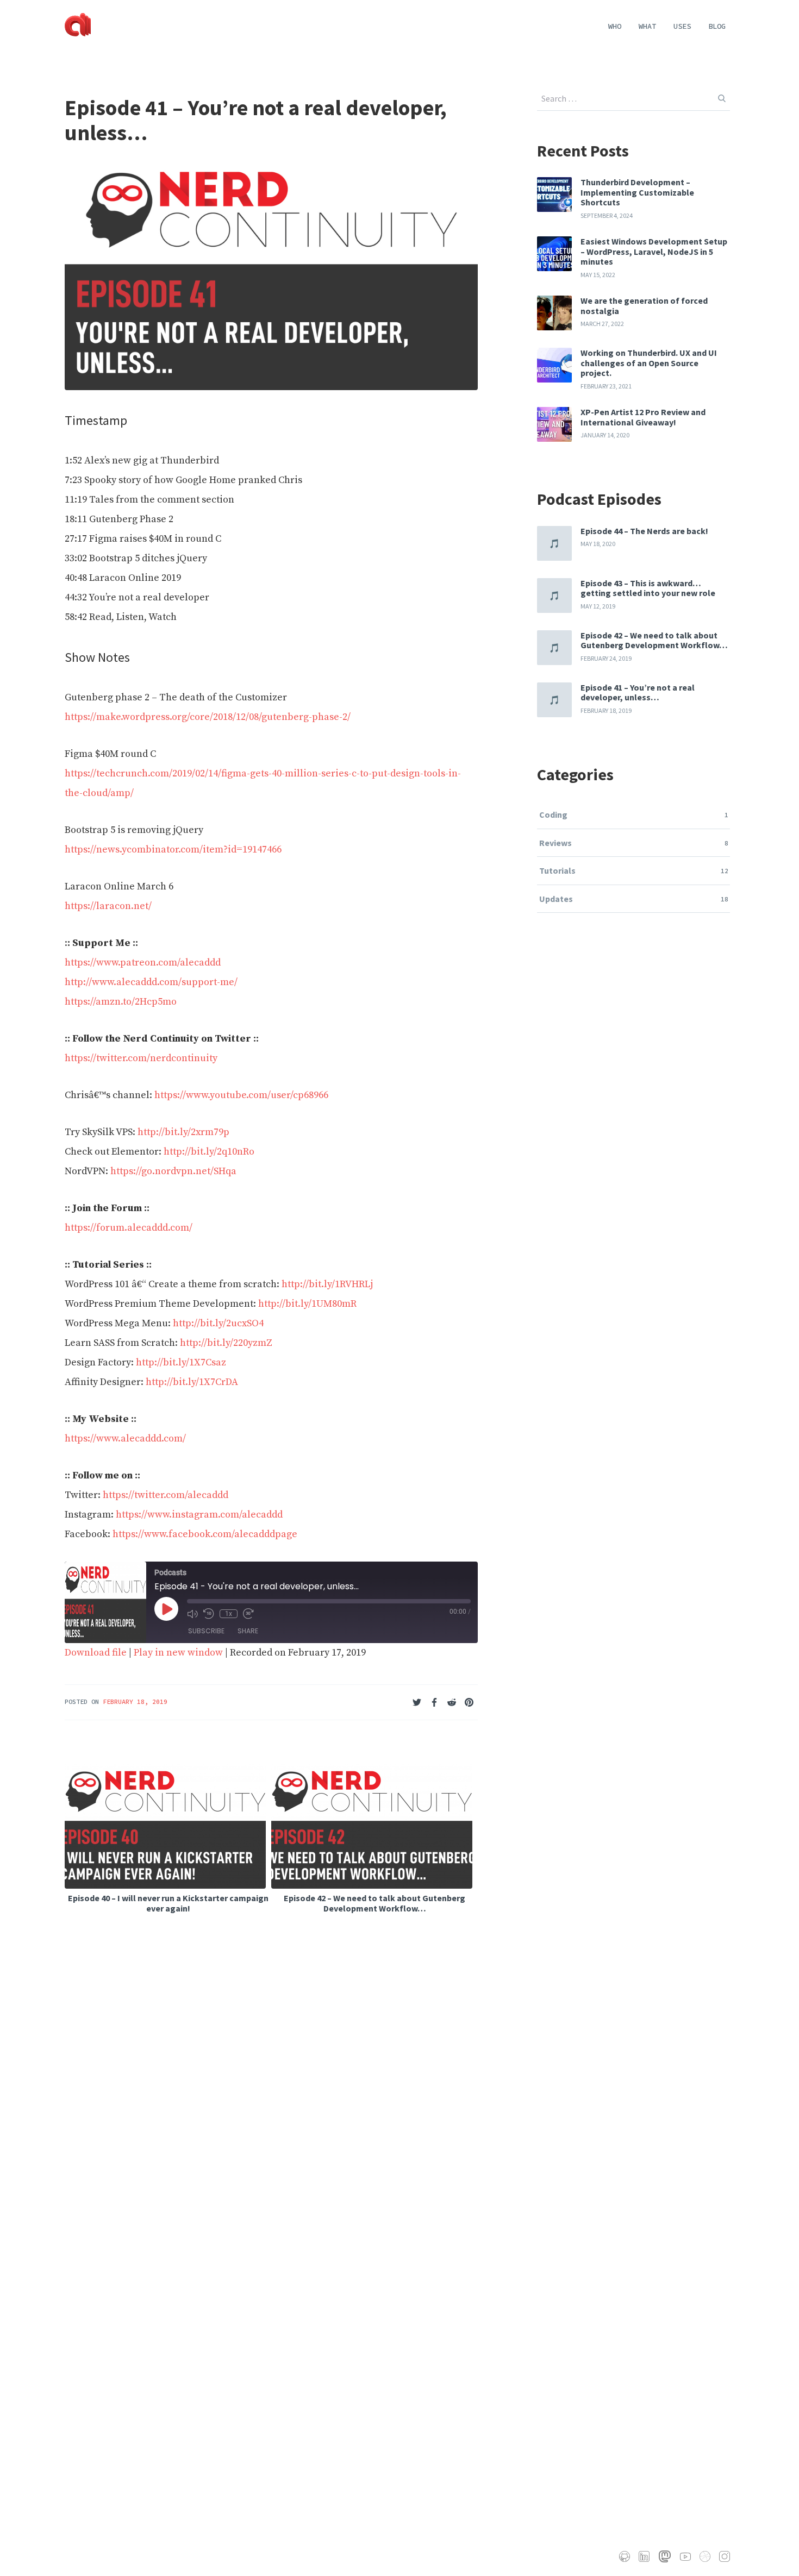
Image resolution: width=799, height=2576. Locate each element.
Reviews (555, 843)
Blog (717, 26)
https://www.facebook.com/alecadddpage (205, 1534)
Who (615, 26)
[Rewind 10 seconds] (209, 1614)
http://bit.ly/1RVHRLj (327, 1284)
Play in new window (178, 1653)
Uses (682, 26)
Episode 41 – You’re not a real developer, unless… (638, 692)
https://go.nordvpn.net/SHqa (173, 1171)
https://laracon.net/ (108, 906)
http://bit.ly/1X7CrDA (192, 1382)
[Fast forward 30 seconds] (248, 1614)
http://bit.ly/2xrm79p (183, 1132)
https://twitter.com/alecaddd (166, 1495)
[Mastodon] (665, 2556)
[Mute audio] (192, 1614)
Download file (96, 1653)
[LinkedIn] (644, 2556)
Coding (553, 814)
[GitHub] (625, 2556)
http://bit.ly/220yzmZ (226, 1343)
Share (248, 1631)
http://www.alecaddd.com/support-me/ (151, 982)
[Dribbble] (705, 2556)
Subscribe (206, 1631)
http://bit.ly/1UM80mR (307, 1304)
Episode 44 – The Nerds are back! (644, 531)
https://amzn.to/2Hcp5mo (121, 1002)
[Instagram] (725, 2556)
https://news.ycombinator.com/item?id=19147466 (173, 850)
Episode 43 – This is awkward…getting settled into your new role (648, 588)
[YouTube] (685, 2557)
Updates (556, 899)
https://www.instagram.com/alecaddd (199, 1515)
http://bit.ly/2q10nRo (209, 1152)
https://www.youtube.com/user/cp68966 (241, 1095)
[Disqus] (271, 2092)
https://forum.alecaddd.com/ (129, 1228)
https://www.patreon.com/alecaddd (143, 963)
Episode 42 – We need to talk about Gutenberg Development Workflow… (654, 640)
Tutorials (557, 870)
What (647, 26)
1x (229, 1614)
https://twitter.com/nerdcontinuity (141, 1058)
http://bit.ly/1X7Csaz (181, 1362)
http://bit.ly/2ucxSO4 (218, 1323)
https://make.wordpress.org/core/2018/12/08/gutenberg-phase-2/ (208, 717)
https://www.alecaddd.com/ (125, 1439)
